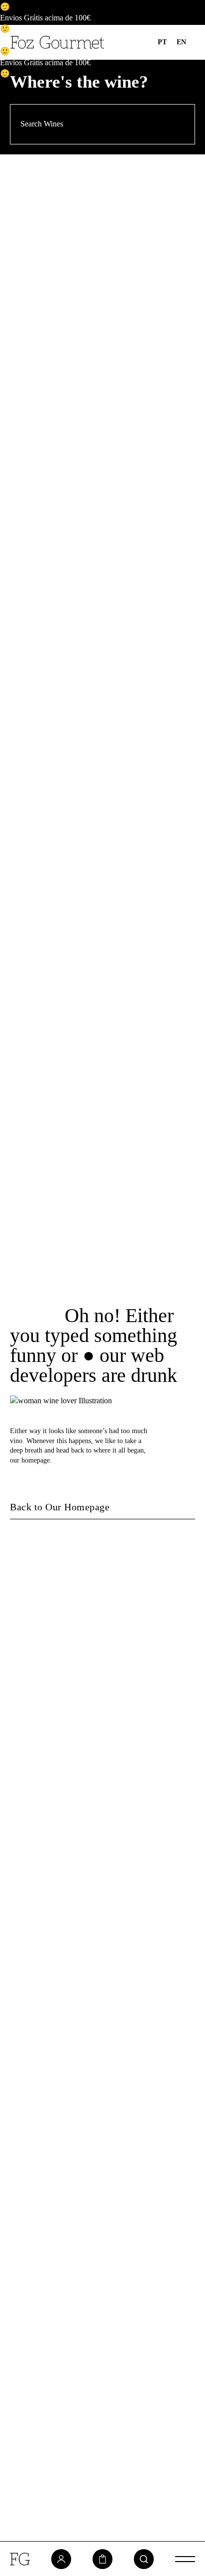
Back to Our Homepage (60, 1507)
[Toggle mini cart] (102, 2559)
